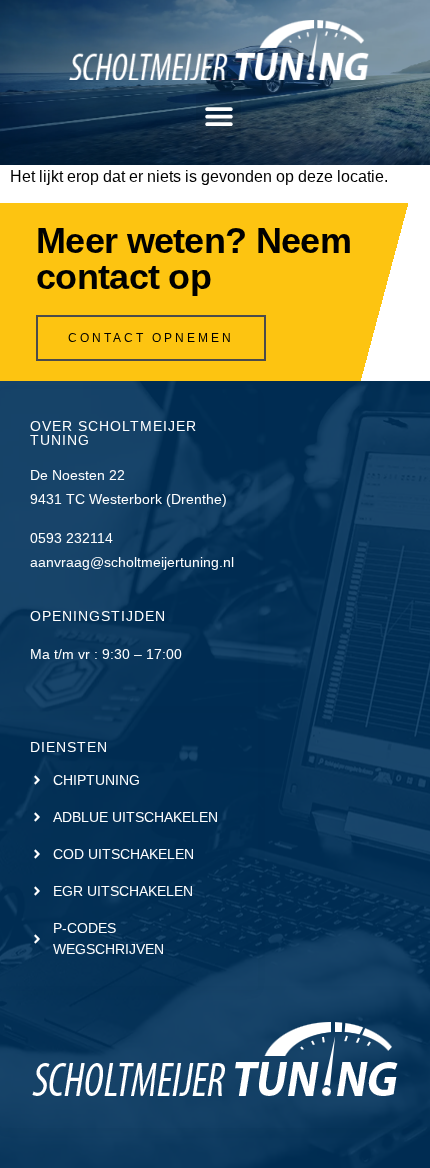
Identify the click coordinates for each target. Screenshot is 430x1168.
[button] (218, 116)
